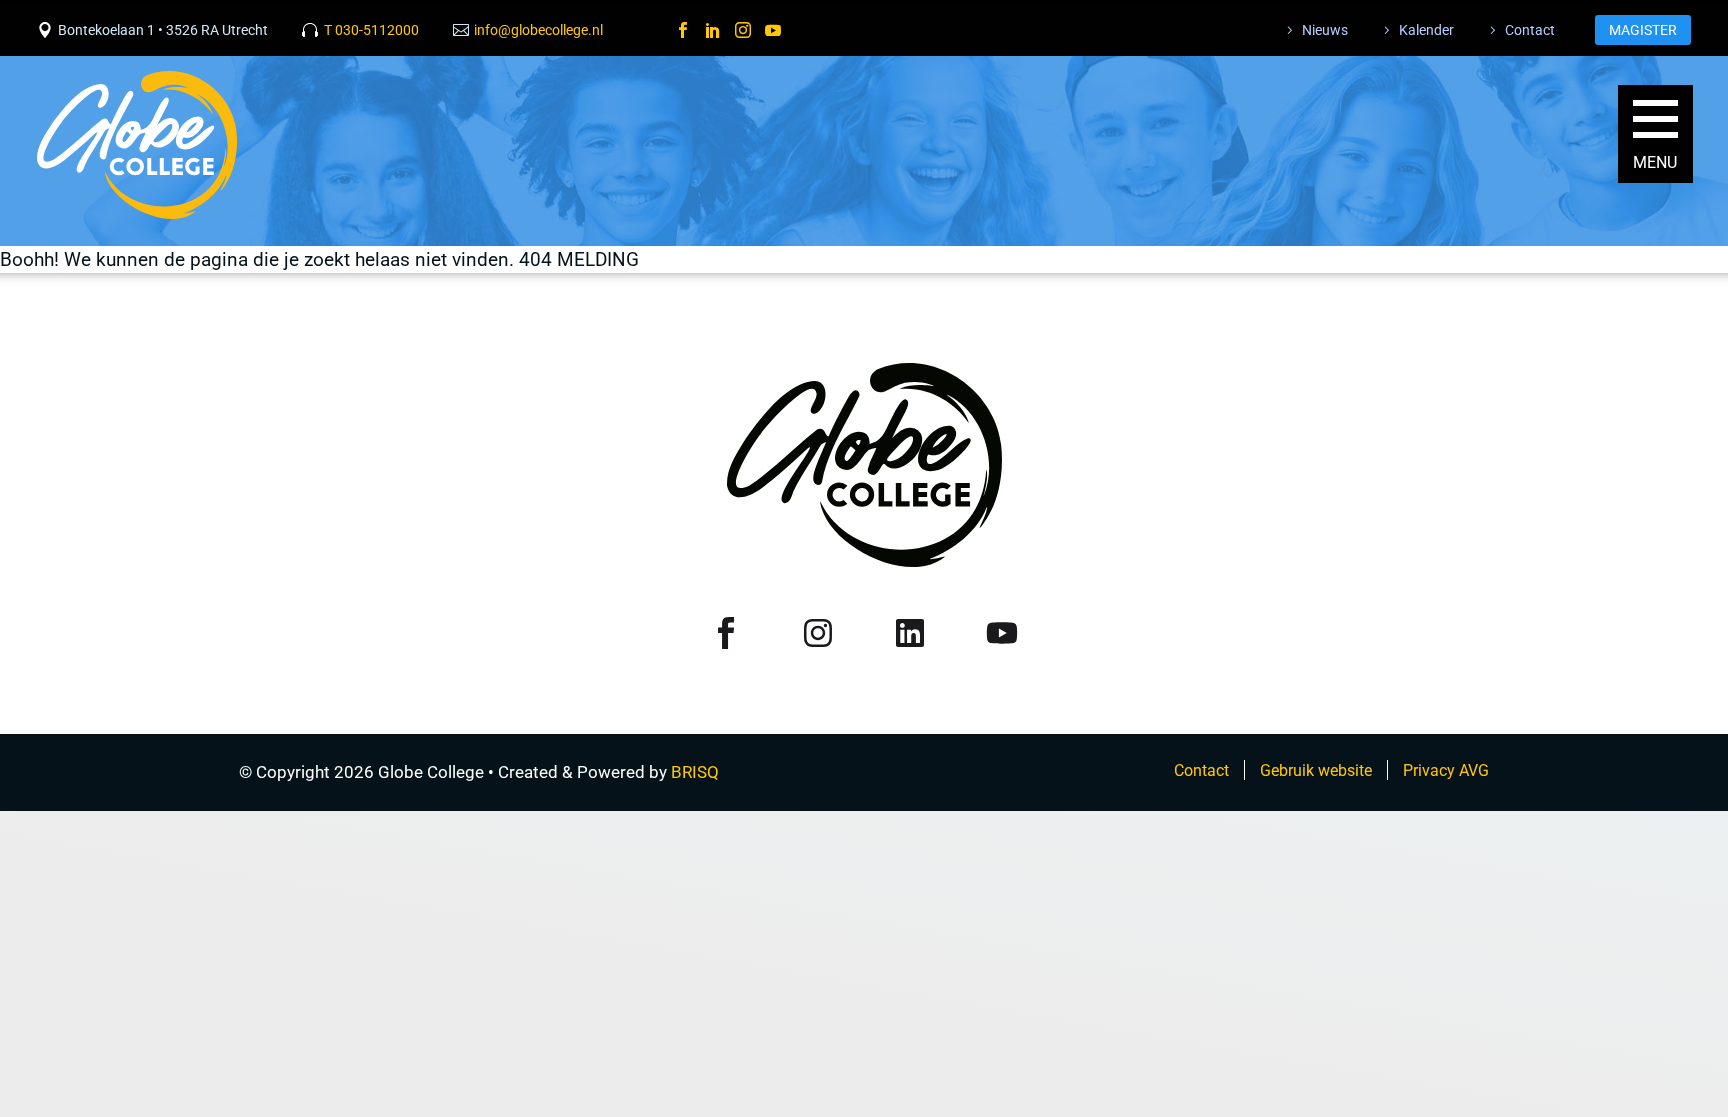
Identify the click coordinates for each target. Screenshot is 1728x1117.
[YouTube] (773, 30)
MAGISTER (1643, 30)
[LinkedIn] (713, 30)
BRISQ (695, 772)
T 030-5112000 (371, 30)
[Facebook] (683, 30)
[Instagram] (743, 30)
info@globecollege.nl (538, 30)
